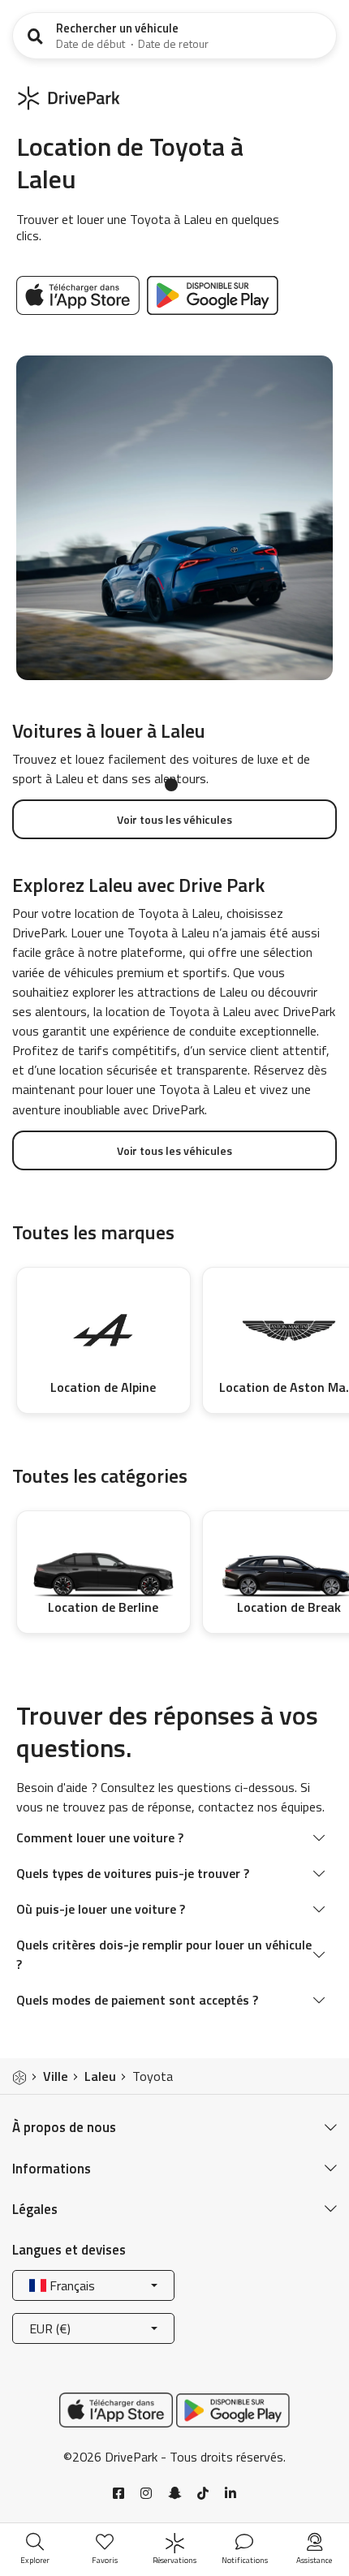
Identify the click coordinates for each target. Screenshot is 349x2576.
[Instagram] (146, 2493)
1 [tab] (171, 785)
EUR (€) (50, 2328)
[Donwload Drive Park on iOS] (80, 294)
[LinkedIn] (231, 2493)
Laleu (100, 2076)
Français (71, 2285)
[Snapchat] (174, 2493)
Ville (56, 2076)
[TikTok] (203, 2493)
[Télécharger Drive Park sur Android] (213, 294)
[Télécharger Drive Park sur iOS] (116, 2409)
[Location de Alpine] (103, 1331)
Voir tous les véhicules (174, 819)
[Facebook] (118, 2493)
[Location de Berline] (103, 1562)
